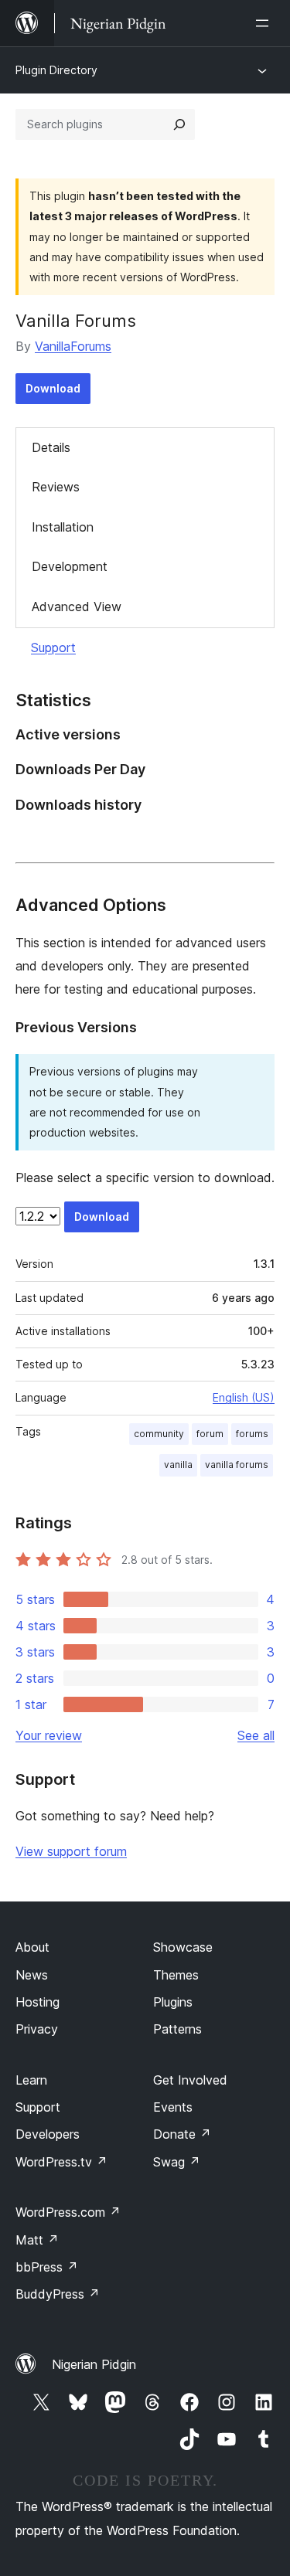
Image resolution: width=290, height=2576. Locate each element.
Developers (48, 2134)
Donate (182, 2134)
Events (173, 2107)
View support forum (71, 1851)
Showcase (183, 1947)
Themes (176, 1975)
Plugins (173, 2002)
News (32, 1975)
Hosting (38, 2002)
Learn (31, 2080)
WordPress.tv (61, 2162)
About (32, 1947)
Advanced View (77, 607)
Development (70, 566)
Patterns (177, 2029)
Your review (49, 1735)
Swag (177, 2162)
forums (252, 1434)
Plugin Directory (56, 70)
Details (51, 447)
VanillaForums (73, 346)
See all (256, 1735)
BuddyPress (58, 2294)
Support (53, 647)
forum (210, 1434)
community (159, 1434)
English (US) (244, 1397)
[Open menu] (265, 23)
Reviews (56, 487)
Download (53, 388)
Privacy (37, 2029)
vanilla (178, 1465)
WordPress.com (68, 2212)
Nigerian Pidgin (94, 2364)
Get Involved (190, 2080)
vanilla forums (237, 1465)
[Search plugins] (179, 124)
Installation (63, 527)
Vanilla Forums (76, 321)
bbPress (47, 2267)
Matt (37, 2240)
